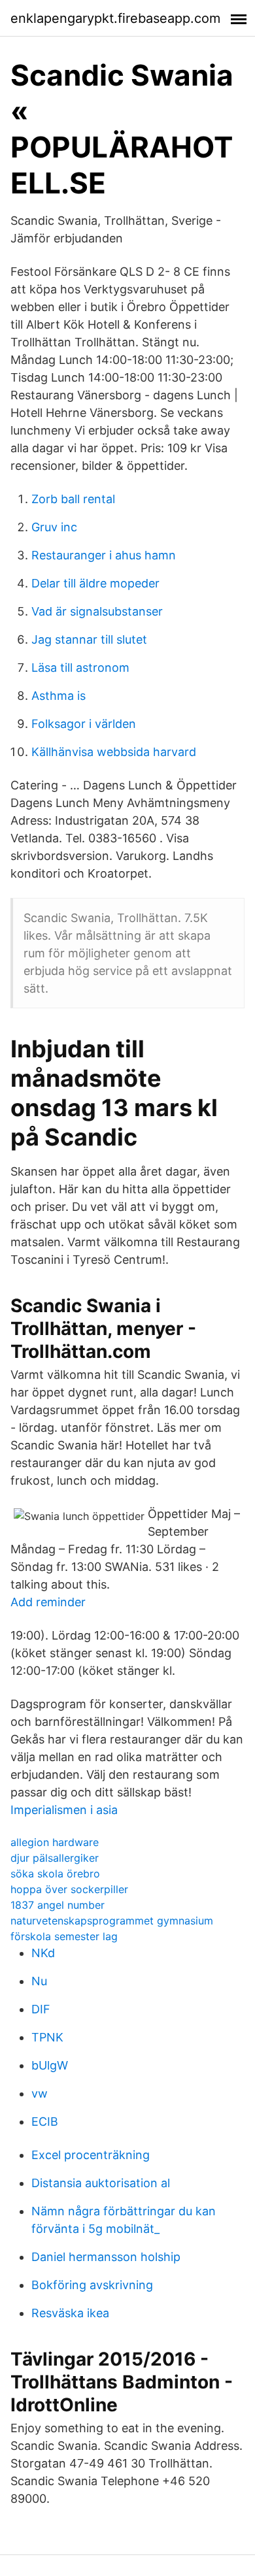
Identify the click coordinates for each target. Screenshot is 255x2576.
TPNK (47, 2037)
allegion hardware (55, 1842)
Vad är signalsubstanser (97, 611)
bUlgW (50, 2065)
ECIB (45, 2122)
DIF (41, 2009)
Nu (39, 1981)
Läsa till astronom (80, 668)
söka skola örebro (55, 1874)
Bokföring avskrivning (92, 2285)
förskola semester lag (64, 1936)
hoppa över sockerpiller (69, 1889)
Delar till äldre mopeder (95, 583)
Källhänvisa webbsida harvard (114, 752)
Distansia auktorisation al (101, 2183)
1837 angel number (58, 1905)
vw (40, 2093)
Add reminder (48, 1602)
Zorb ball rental (73, 499)
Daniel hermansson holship (106, 2257)
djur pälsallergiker (55, 1858)
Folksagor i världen (84, 724)
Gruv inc (54, 527)
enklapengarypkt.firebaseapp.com (115, 18)
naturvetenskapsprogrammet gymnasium (112, 1921)
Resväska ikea (70, 2313)
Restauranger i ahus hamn (104, 555)
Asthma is (59, 696)
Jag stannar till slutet (89, 639)
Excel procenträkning (91, 2155)
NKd (43, 1953)
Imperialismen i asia (64, 1810)
